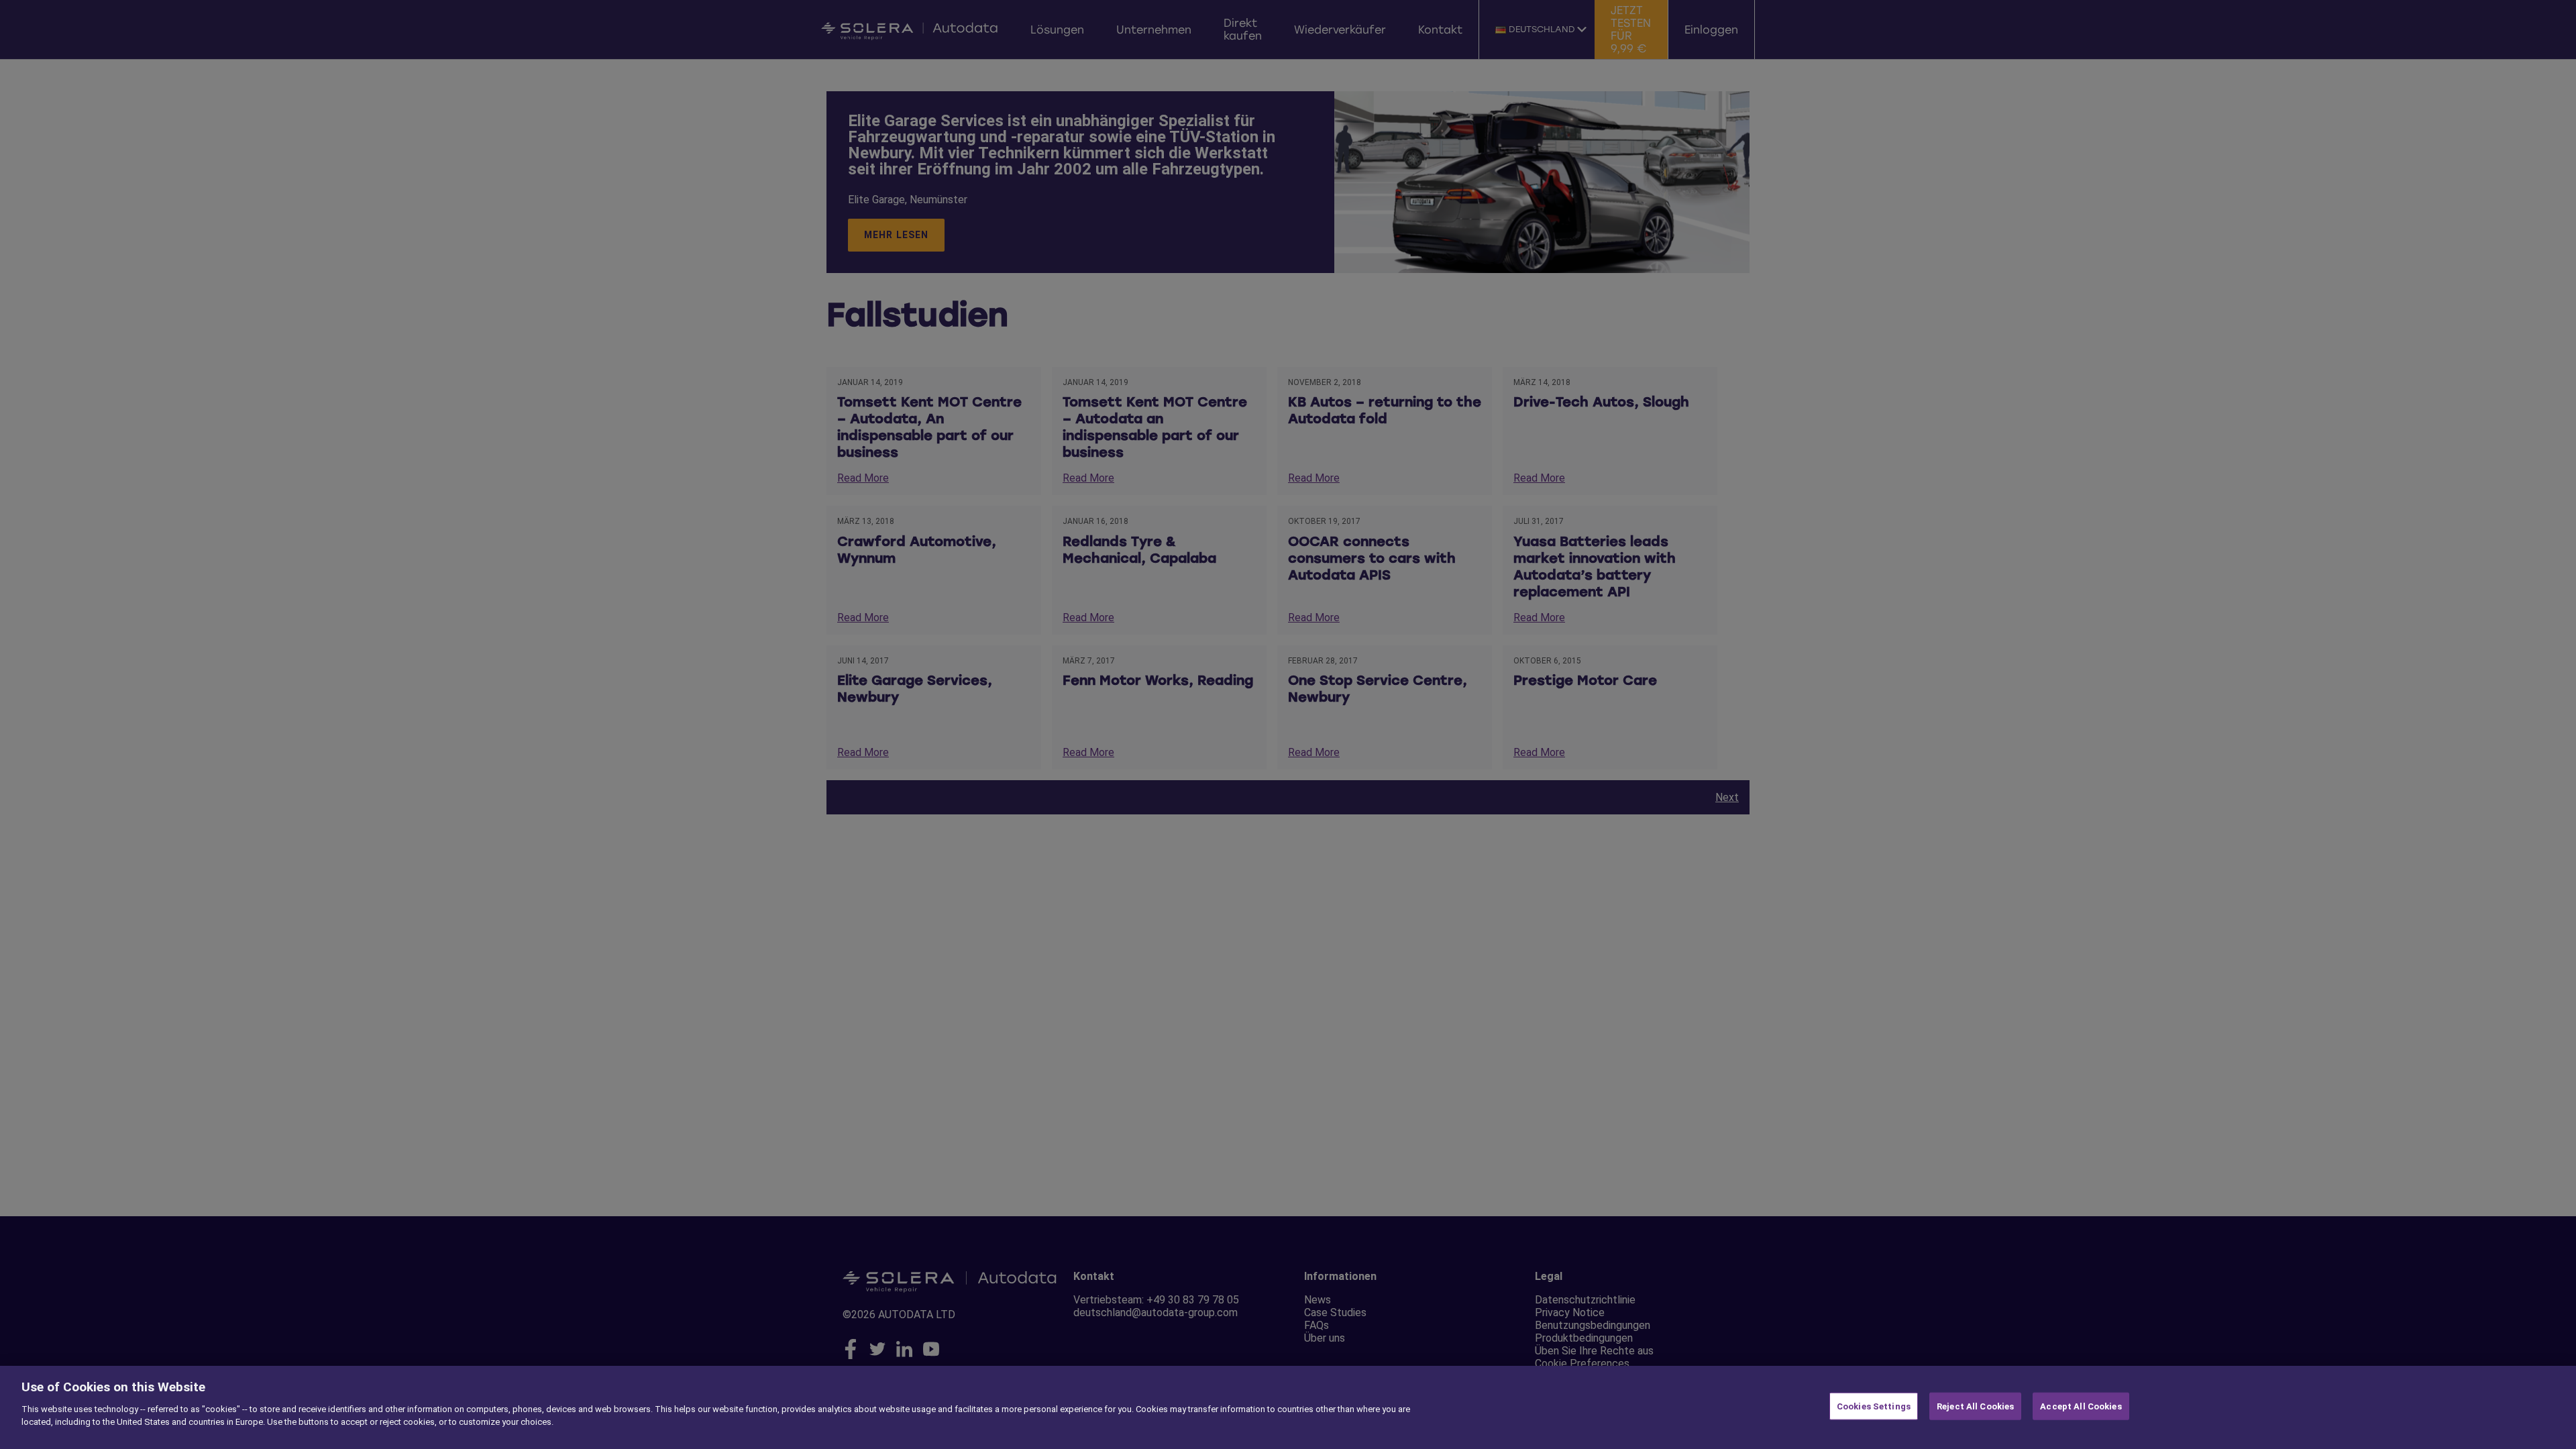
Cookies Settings (1874, 1406)
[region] (1288, 1407)
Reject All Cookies (1975, 1406)
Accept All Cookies (2081, 1406)
